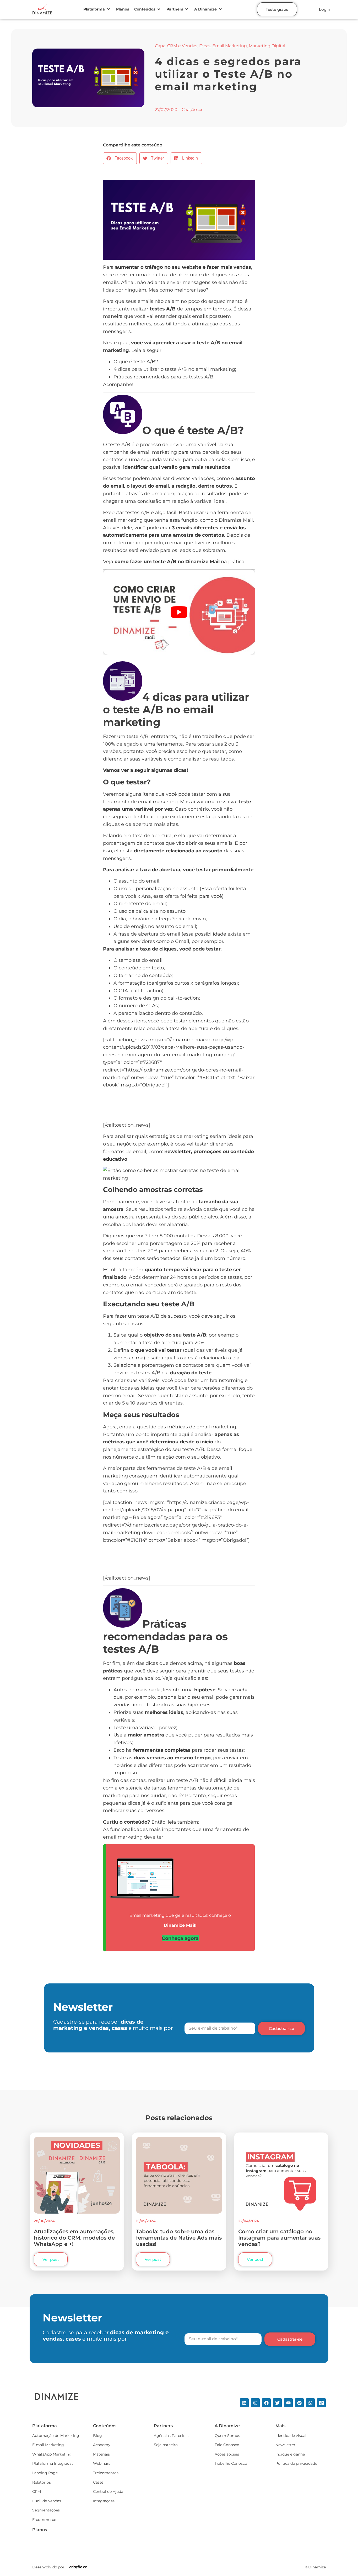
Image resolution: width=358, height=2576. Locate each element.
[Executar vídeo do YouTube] (179, 612)
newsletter (178, 1152)
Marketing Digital (267, 46)
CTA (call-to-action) (141, 991)
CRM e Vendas (182, 46)
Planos (40, 2530)
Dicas (205, 46)
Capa (160, 46)
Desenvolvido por (48, 2567)
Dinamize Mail (236, 520)
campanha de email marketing (140, 452)
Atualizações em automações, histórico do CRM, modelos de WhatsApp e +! (74, 2238)
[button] (97, 9)
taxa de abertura (178, 275)
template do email (141, 960)
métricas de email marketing (202, 1427)
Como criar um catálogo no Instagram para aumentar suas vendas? (279, 2238)
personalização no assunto (167, 889)
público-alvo (203, 1217)
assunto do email (139, 881)
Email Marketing (230, 46)
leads (185, 550)
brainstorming (227, 1380)
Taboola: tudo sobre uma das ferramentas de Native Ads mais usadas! (179, 2238)
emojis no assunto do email (164, 926)
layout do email (150, 486)
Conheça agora (180, 1938)
